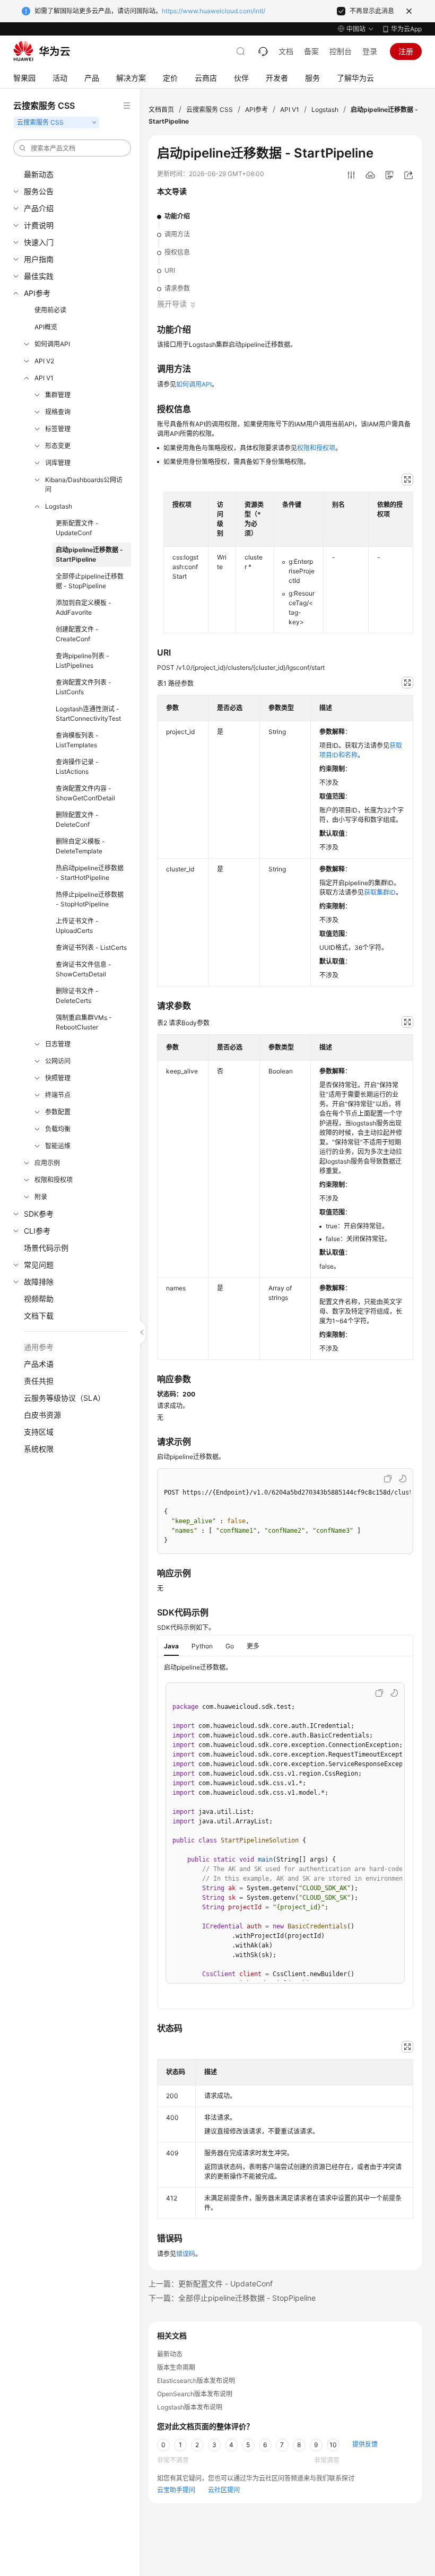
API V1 (44, 378)
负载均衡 (58, 1129)
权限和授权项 (54, 1180)
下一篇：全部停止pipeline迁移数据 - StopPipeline (232, 2298)
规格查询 (58, 412)
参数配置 (58, 1112)
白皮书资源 (42, 1415)
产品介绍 (39, 208)
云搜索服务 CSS (210, 110)
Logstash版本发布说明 (190, 2407)
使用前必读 (50, 310)
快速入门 (39, 242)
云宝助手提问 (176, 2490)
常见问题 (39, 1265)
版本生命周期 (176, 2367)
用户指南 (39, 259)
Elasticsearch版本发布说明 (196, 2381)
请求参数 (177, 288)
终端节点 (58, 1095)
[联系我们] (263, 51)
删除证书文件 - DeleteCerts (77, 996)
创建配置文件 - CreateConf (77, 634)
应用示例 (47, 1163)
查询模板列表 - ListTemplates (77, 740)
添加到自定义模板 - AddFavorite (84, 608)
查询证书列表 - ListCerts (91, 948)
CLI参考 (37, 1231)
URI (170, 270)
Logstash (59, 506)
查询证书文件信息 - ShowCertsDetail (84, 969)
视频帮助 (39, 1299)
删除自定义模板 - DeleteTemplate (80, 846)
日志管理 (58, 1044)
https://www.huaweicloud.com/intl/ (214, 11)
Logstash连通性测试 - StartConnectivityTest (88, 714)
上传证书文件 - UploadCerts (77, 926)
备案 (311, 51)
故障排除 (39, 1282)
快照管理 (58, 1078)
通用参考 (39, 1347)
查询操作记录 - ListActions (77, 767)
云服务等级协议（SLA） (64, 1398)
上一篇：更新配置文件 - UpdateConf (211, 2284)
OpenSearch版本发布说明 (195, 2394)
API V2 (44, 361)
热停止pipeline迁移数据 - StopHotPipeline (90, 899)
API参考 (37, 293)
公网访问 (58, 1061)
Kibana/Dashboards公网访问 (84, 484)
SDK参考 (39, 1214)
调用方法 (177, 234)
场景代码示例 (46, 1248)
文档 (286, 51)
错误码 (186, 2254)
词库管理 (58, 463)
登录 (370, 51)
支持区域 (39, 1432)
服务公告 (39, 191)
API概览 (46, 327)
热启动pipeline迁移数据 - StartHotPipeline (90, 873)
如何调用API (52, 344)
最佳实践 (39, 276)
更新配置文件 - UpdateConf (77, 528)
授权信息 (177, 252)
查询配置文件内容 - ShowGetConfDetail (85, 793)
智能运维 (58, 1146)
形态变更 (58, 446)
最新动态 (39, 174)
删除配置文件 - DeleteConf (77, 820)
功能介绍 (177, 216)
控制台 (341, 51)
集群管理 (58, 395)
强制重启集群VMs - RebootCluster (84, 1022)
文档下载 (39, 1316)
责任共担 (39, 1381)
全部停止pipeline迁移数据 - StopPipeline (90, 581)
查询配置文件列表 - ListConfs (84, 687)
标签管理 (58, 429)
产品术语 (39, 1364)
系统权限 (39, 1449)
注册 (406, 51)
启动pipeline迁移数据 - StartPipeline (89, 555)
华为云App (406, 29)
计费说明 (39, 225)
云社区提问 (224, 2490)
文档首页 (161, 110)
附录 (41, 1197)
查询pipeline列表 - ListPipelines (82, 661)
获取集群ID (380, 892)
